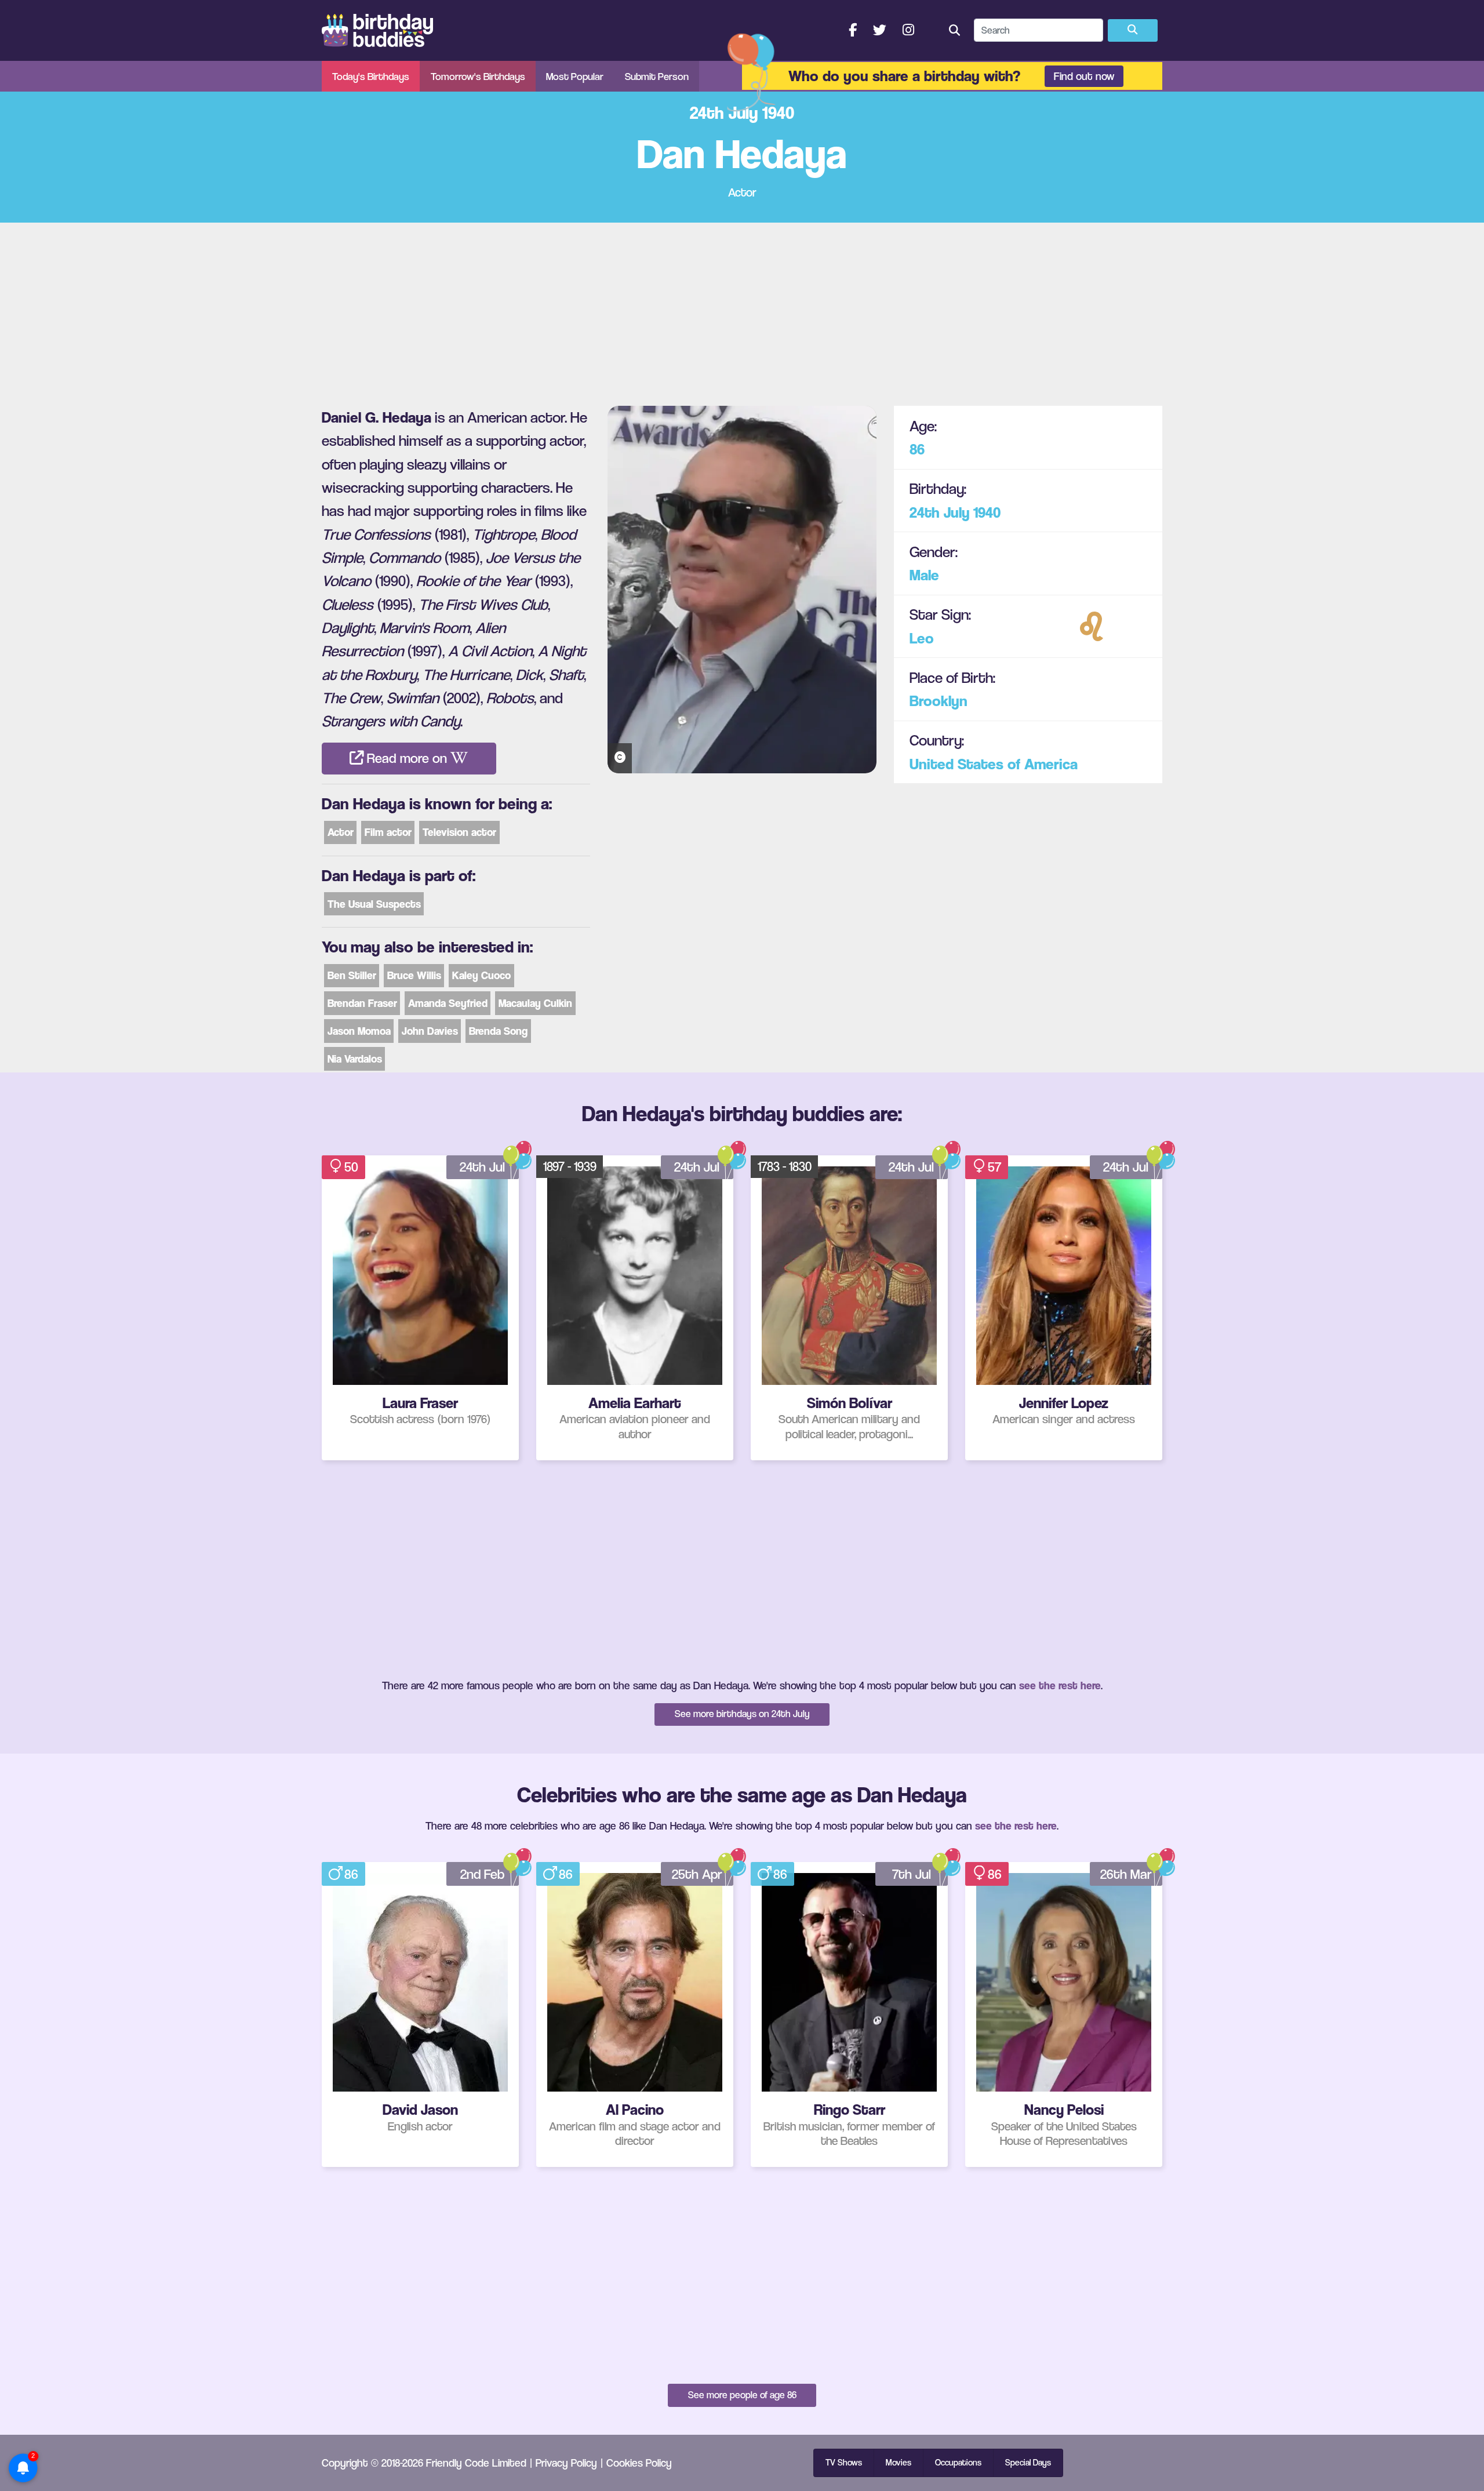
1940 (987, 512)
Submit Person (657, 76)
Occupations (958, 2463)
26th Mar (1126, 1874)
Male (924, 575)
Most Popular (575, 76)
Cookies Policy (639, 2463)
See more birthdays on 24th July (742, 1714)
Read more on (407, 758)
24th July (940, 512)
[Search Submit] (1133, 31)
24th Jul (482, 1167)
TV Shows (844, 2463)
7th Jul (912, 1874)
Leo (922, 637)
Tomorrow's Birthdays (478, 76)
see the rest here (1060, 1685)
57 (994, 1167)
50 (351, 1167)
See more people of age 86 (742, 2395)
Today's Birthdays (371, 76)
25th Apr (697, 1874)
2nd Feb (483, 1874)
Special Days (1028, 2463)
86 (917, 449)
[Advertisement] (742, 310)
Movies (899, 2463)
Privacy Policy (566, 2463)
